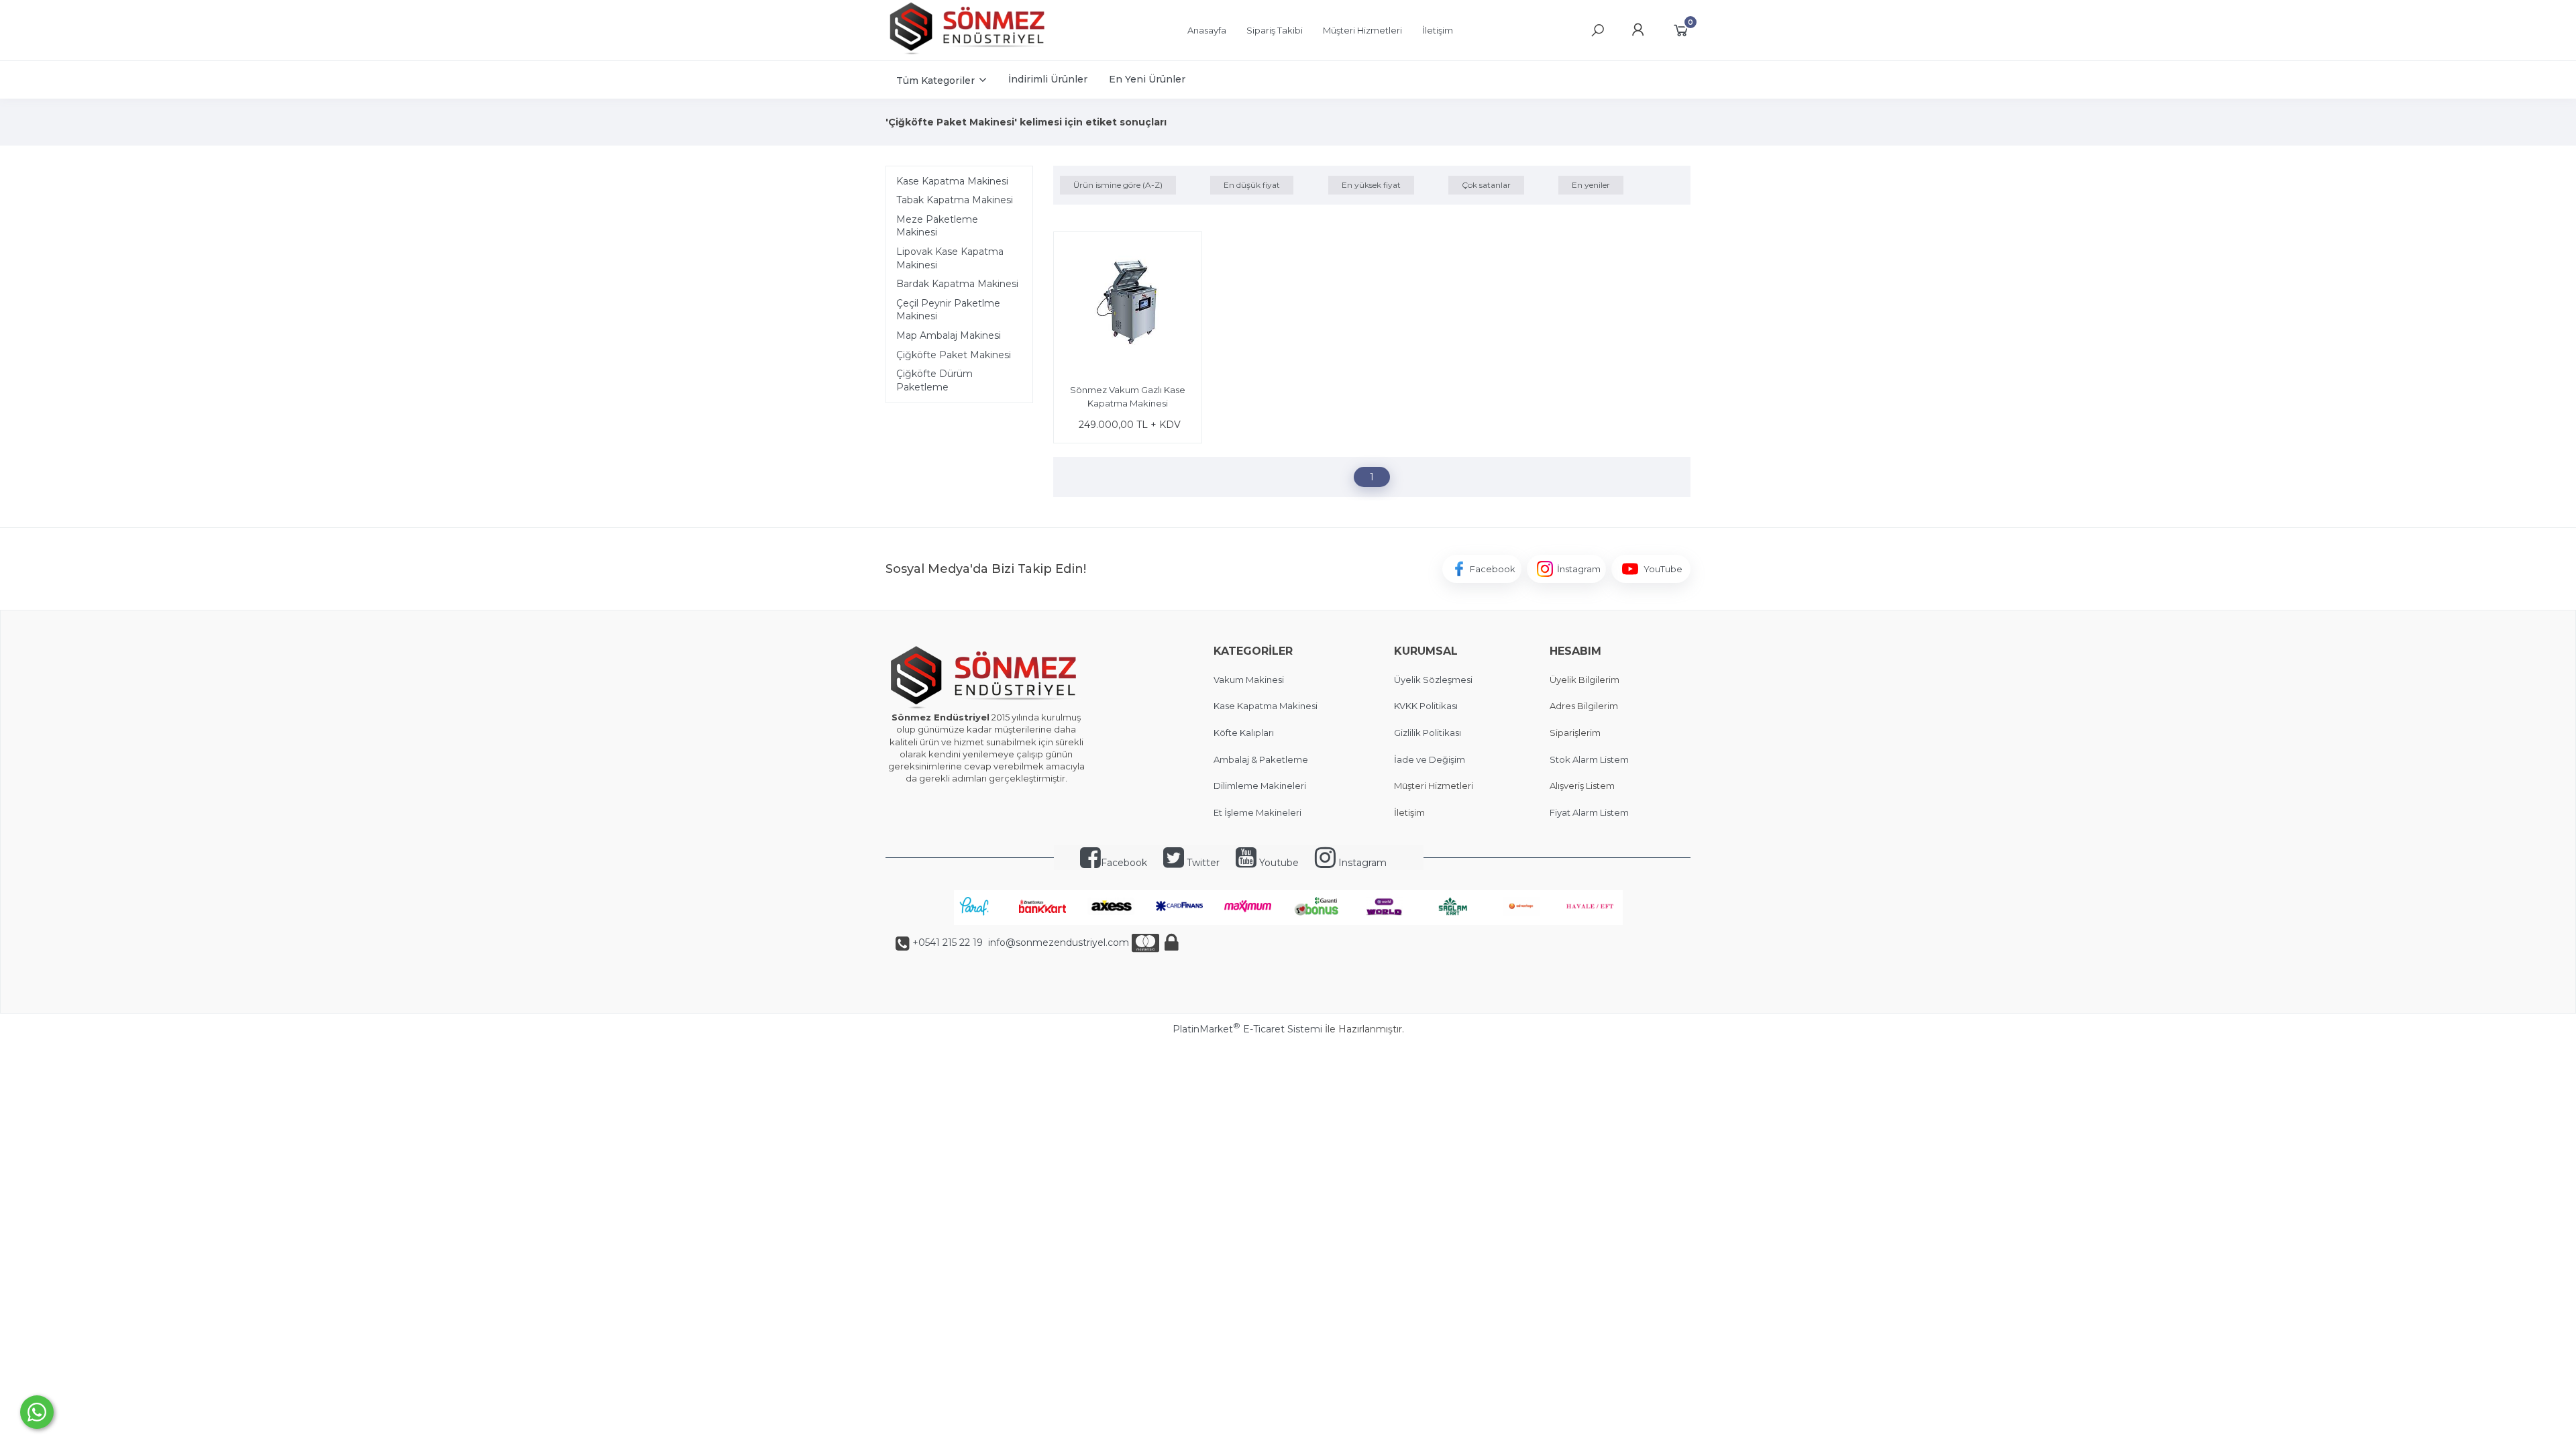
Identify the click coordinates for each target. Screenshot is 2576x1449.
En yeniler (1591, 185)
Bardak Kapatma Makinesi (957, 284)
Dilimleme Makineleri (1260, 786)
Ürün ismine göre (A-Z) (1118, 185)
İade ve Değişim (1430, 759)
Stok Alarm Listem (1589, 759)
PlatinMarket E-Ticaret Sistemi (1247, 1029)
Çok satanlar (1486, 185)
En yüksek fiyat (1371, 185)
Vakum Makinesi (1249, 680)
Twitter (1202, 863)
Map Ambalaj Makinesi (949, 335)
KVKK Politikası (1426, 706)
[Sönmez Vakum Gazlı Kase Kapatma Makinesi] (1128, 308)
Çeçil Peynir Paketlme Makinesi (948, 310)
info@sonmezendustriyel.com (1057, 943)
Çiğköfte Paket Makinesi (954, 355)
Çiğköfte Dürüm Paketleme (934, 380)
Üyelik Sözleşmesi (1433, 680)
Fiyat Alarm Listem (1589, 812)
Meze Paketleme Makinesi (937, 226)
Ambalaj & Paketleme (1261, 759)
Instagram (1361, 863)
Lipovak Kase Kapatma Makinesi (950, 258)
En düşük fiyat (1252, 185)
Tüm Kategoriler (935, 80)
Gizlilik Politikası (1428, 733)
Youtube (1278, 863)
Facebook (1124, 863)
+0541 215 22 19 (948, 943)
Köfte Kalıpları (1244, 733)
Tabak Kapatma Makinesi (955, 200)
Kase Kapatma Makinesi (952, 181)
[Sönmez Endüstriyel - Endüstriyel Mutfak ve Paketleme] (969, 53)
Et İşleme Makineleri (1257, 812)
